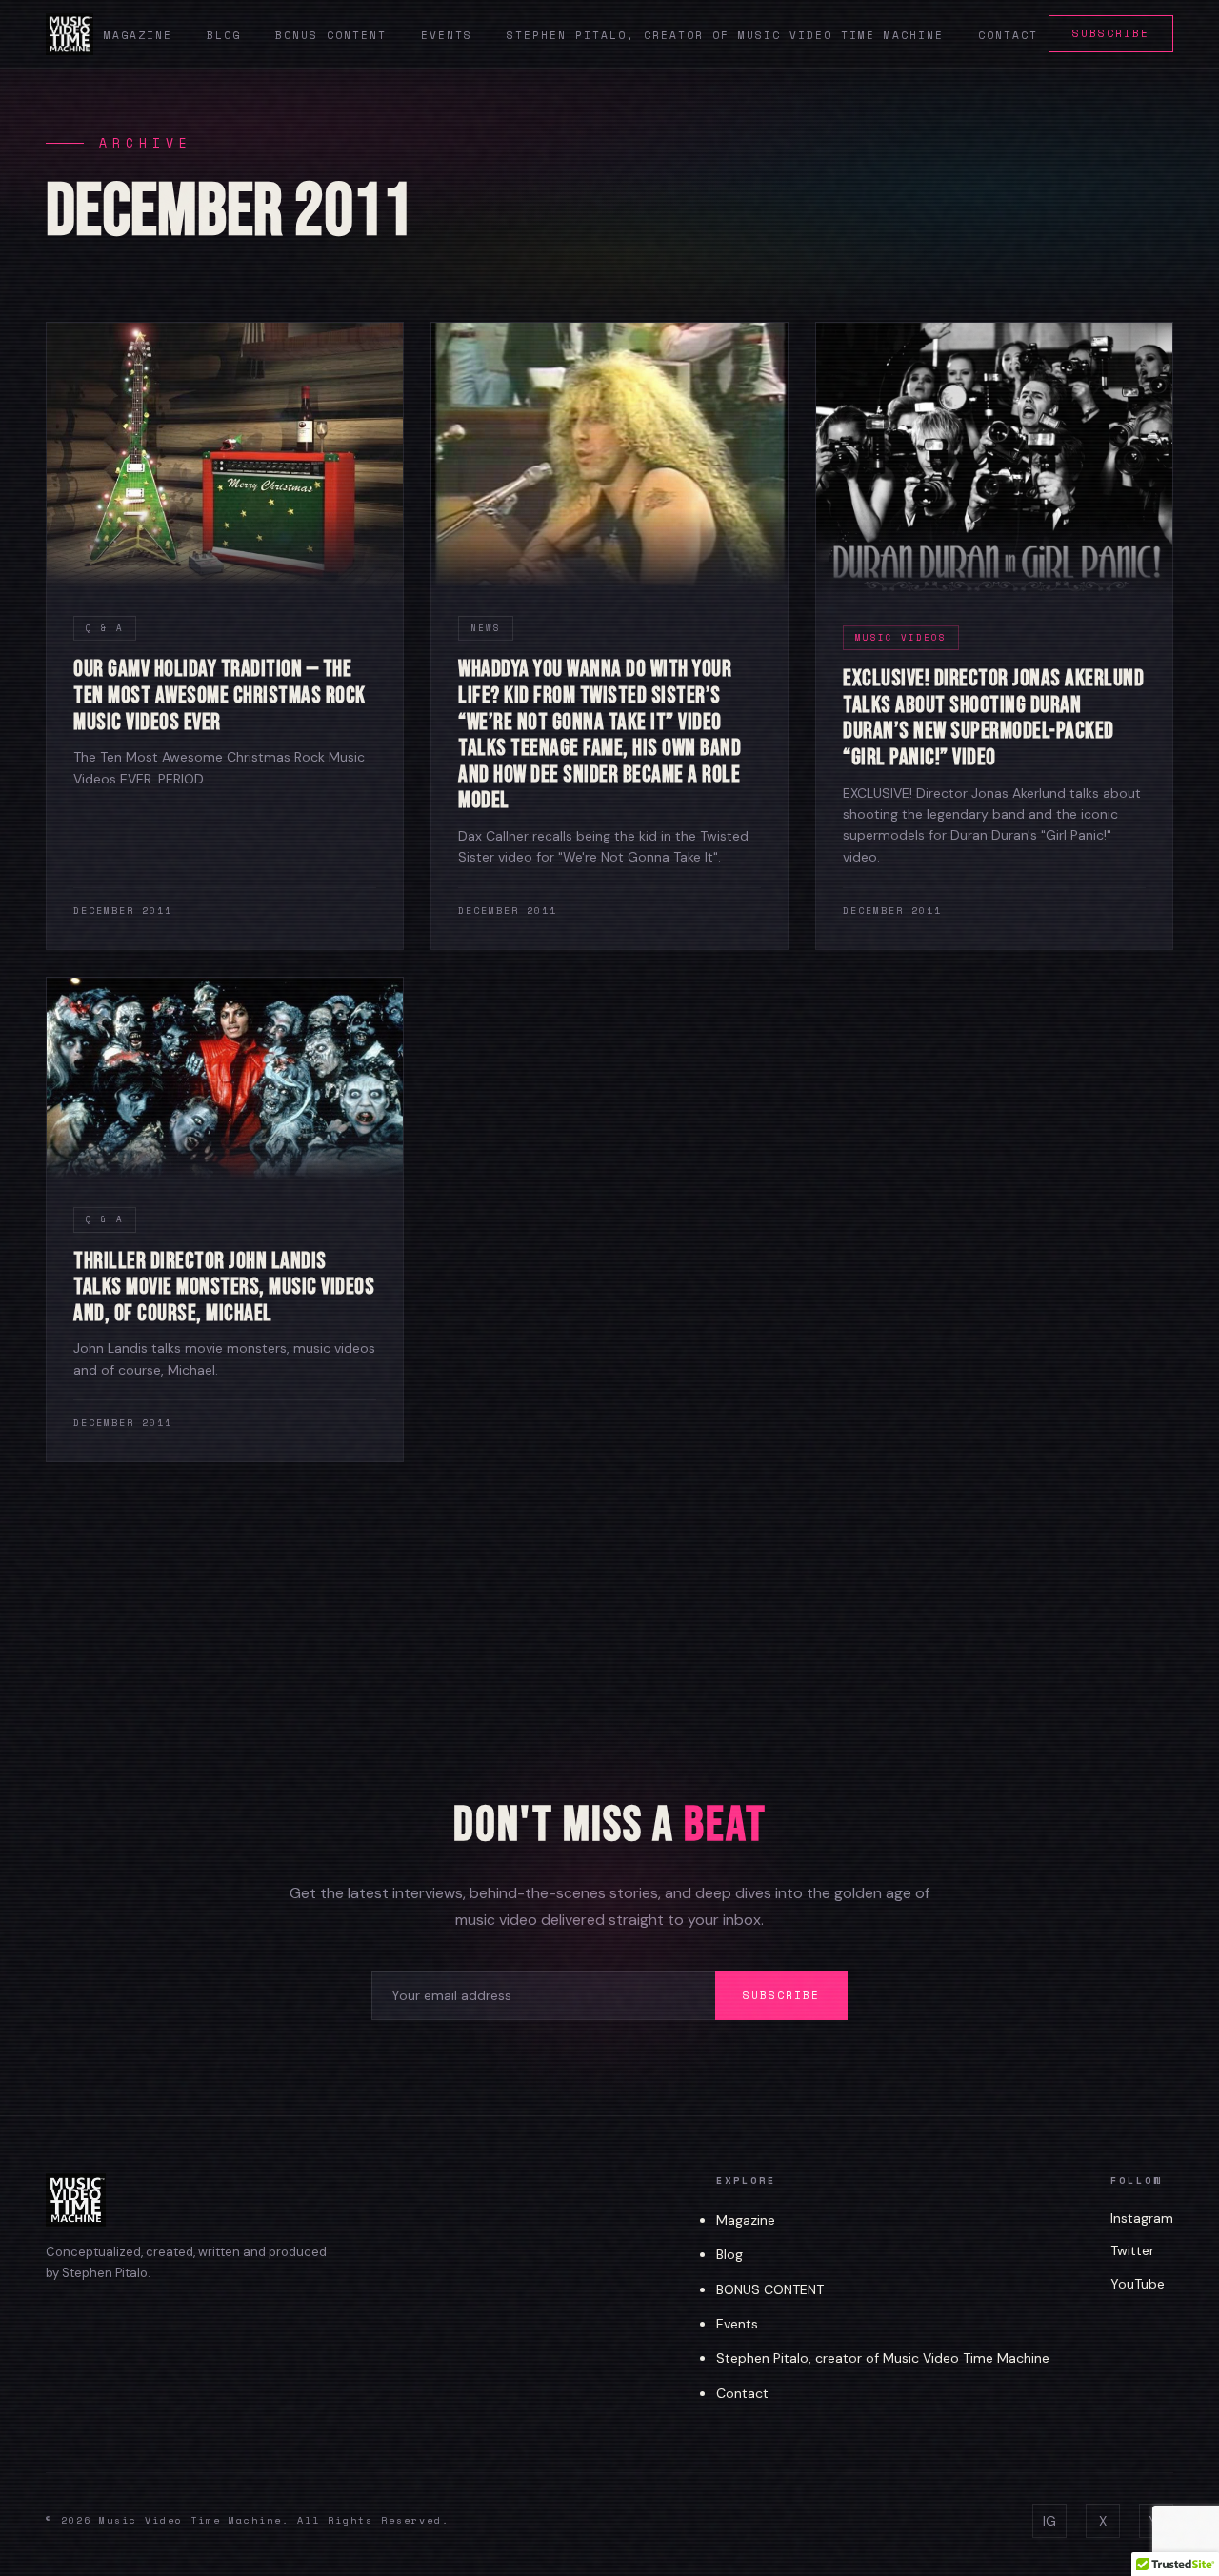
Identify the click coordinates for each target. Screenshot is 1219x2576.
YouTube (1138, 2284)
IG (1049, 2521)
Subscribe (1111, 33)
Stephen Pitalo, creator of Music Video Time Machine (725, 35)
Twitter (1132, 2250)
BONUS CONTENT (770, 2289)
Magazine (138, 35)
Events (447, 35)
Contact (1008, 35)
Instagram (1142, 2218)
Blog (224, 35)
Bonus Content (331, 35)
